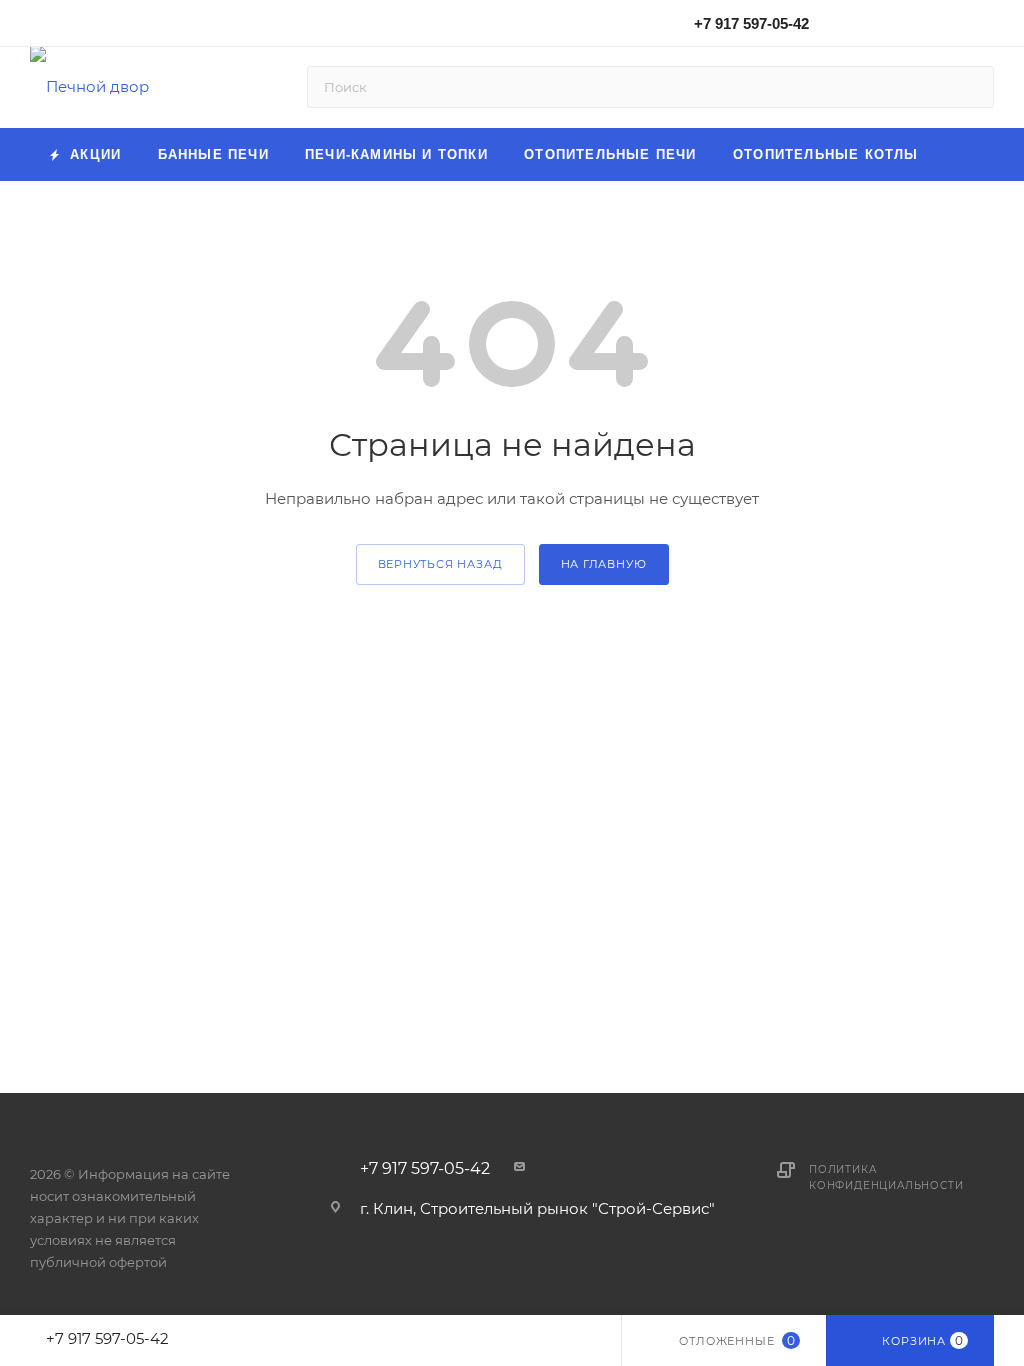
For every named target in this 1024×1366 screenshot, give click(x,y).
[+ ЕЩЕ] (965, 154)
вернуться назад (440, 564)
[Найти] (969, 87)
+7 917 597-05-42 (751, 23)
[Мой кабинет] (985, 26)
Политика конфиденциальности (886, 1177)
